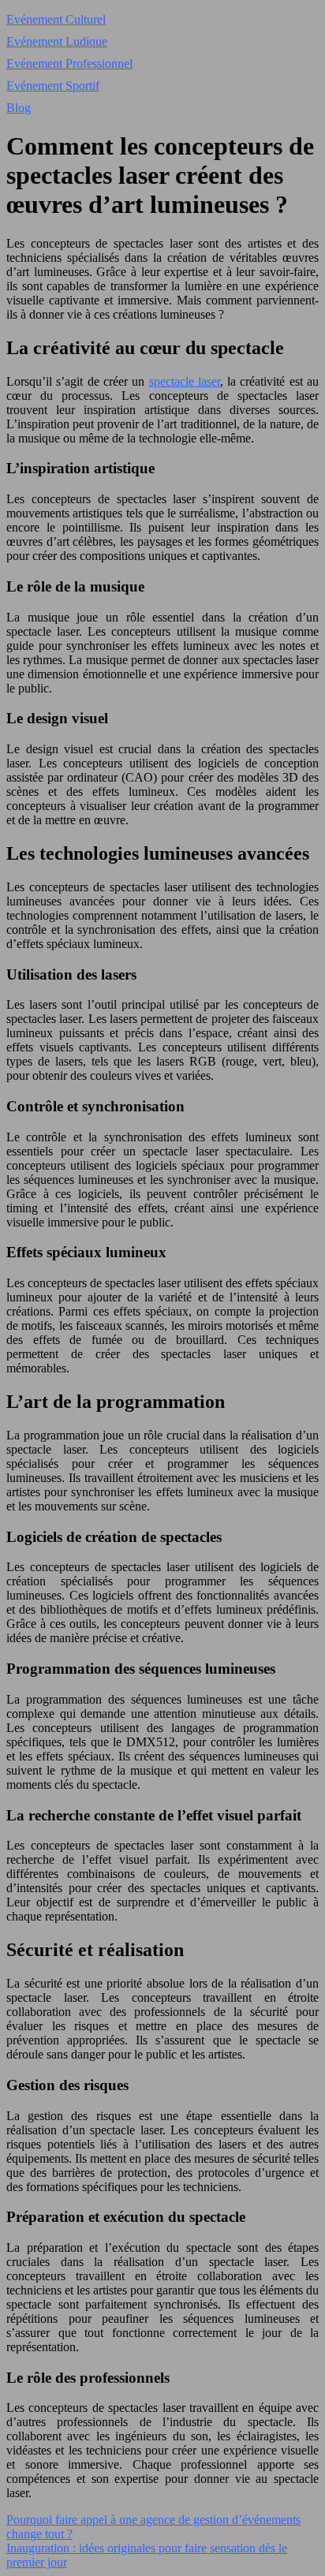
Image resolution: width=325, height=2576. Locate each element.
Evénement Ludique (57, 41)
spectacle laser (185, 381)
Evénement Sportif (53, 86)
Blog (19, 108)
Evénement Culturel (56, 19)
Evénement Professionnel (69, 63)
